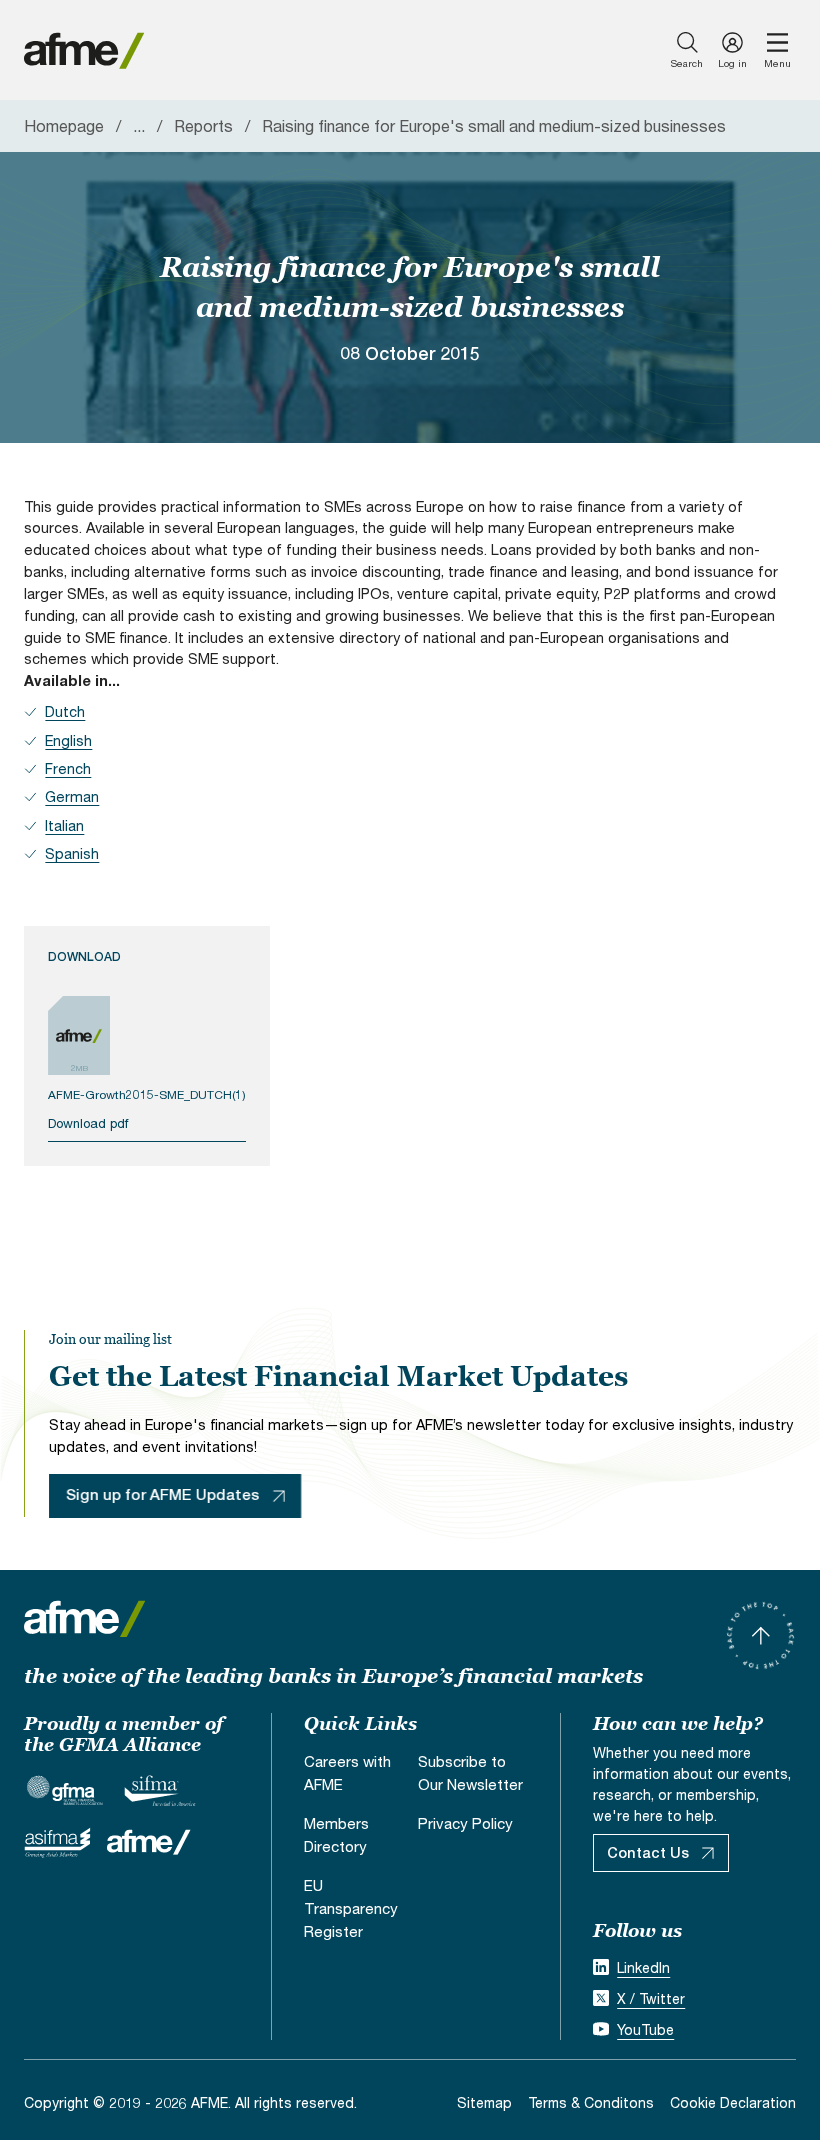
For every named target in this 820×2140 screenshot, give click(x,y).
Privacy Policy (465, 1823)
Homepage (64, 125)
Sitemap (484, 2102)
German (72, 796)
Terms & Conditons (591, 2102)
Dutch (65, 711)
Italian (64, 825)
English (68, 740)
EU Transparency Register (351, 1908)
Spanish (72, 853)
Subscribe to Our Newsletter (470, 1772)
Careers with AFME (347, 1772)
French (68, 768)
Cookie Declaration (733, 2102)
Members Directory (336, 1834)
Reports (203, 125)
